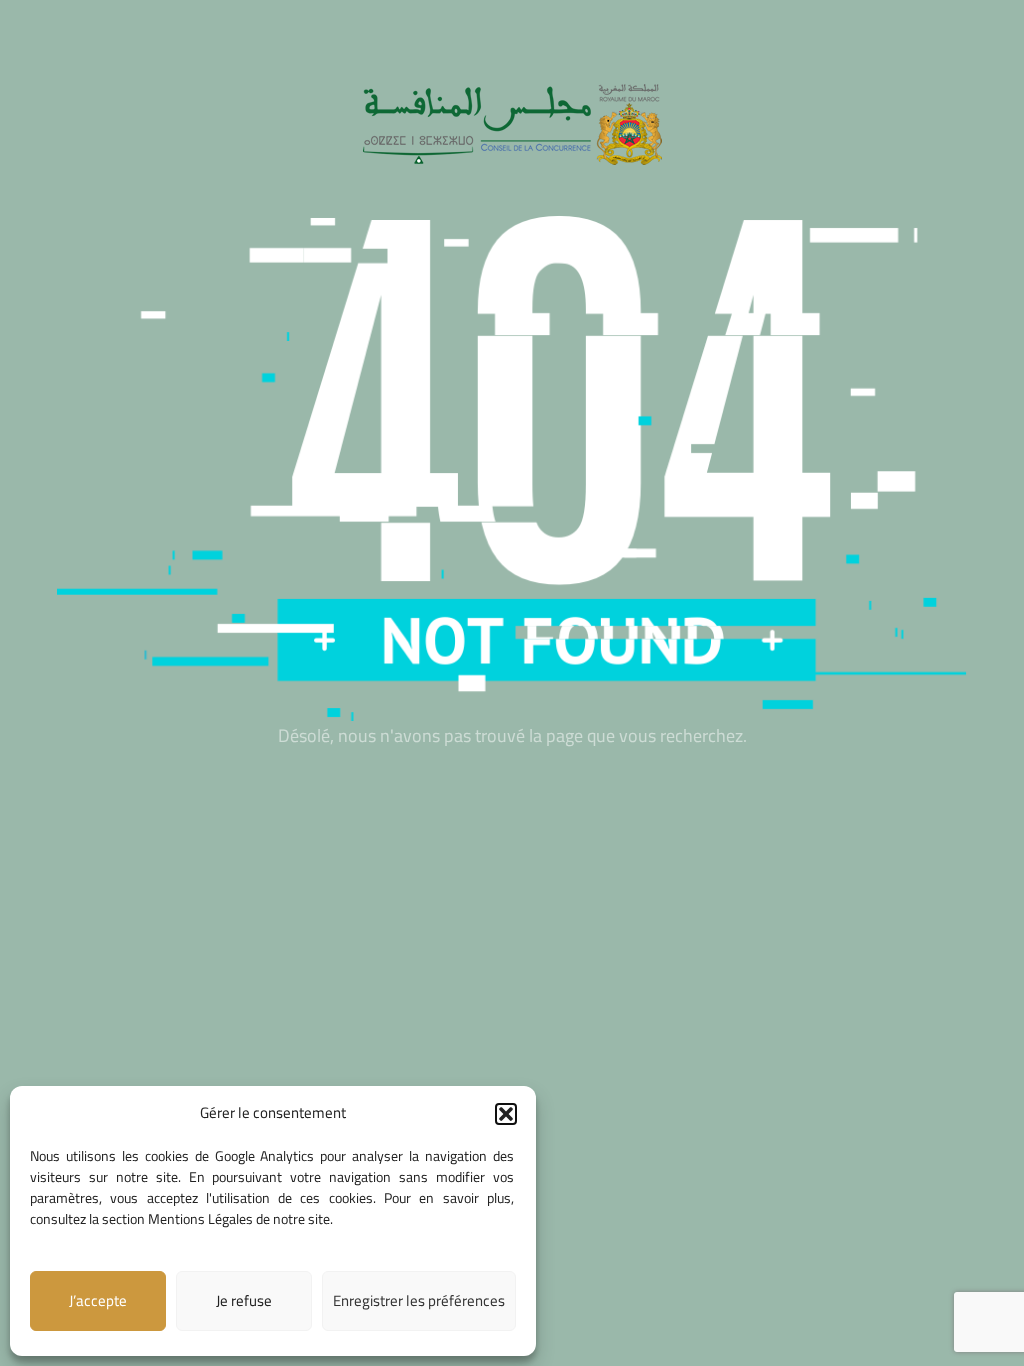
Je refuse (244, 1300)
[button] (506, 1114)
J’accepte (98, 1300)
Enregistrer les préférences (419, 1300)
